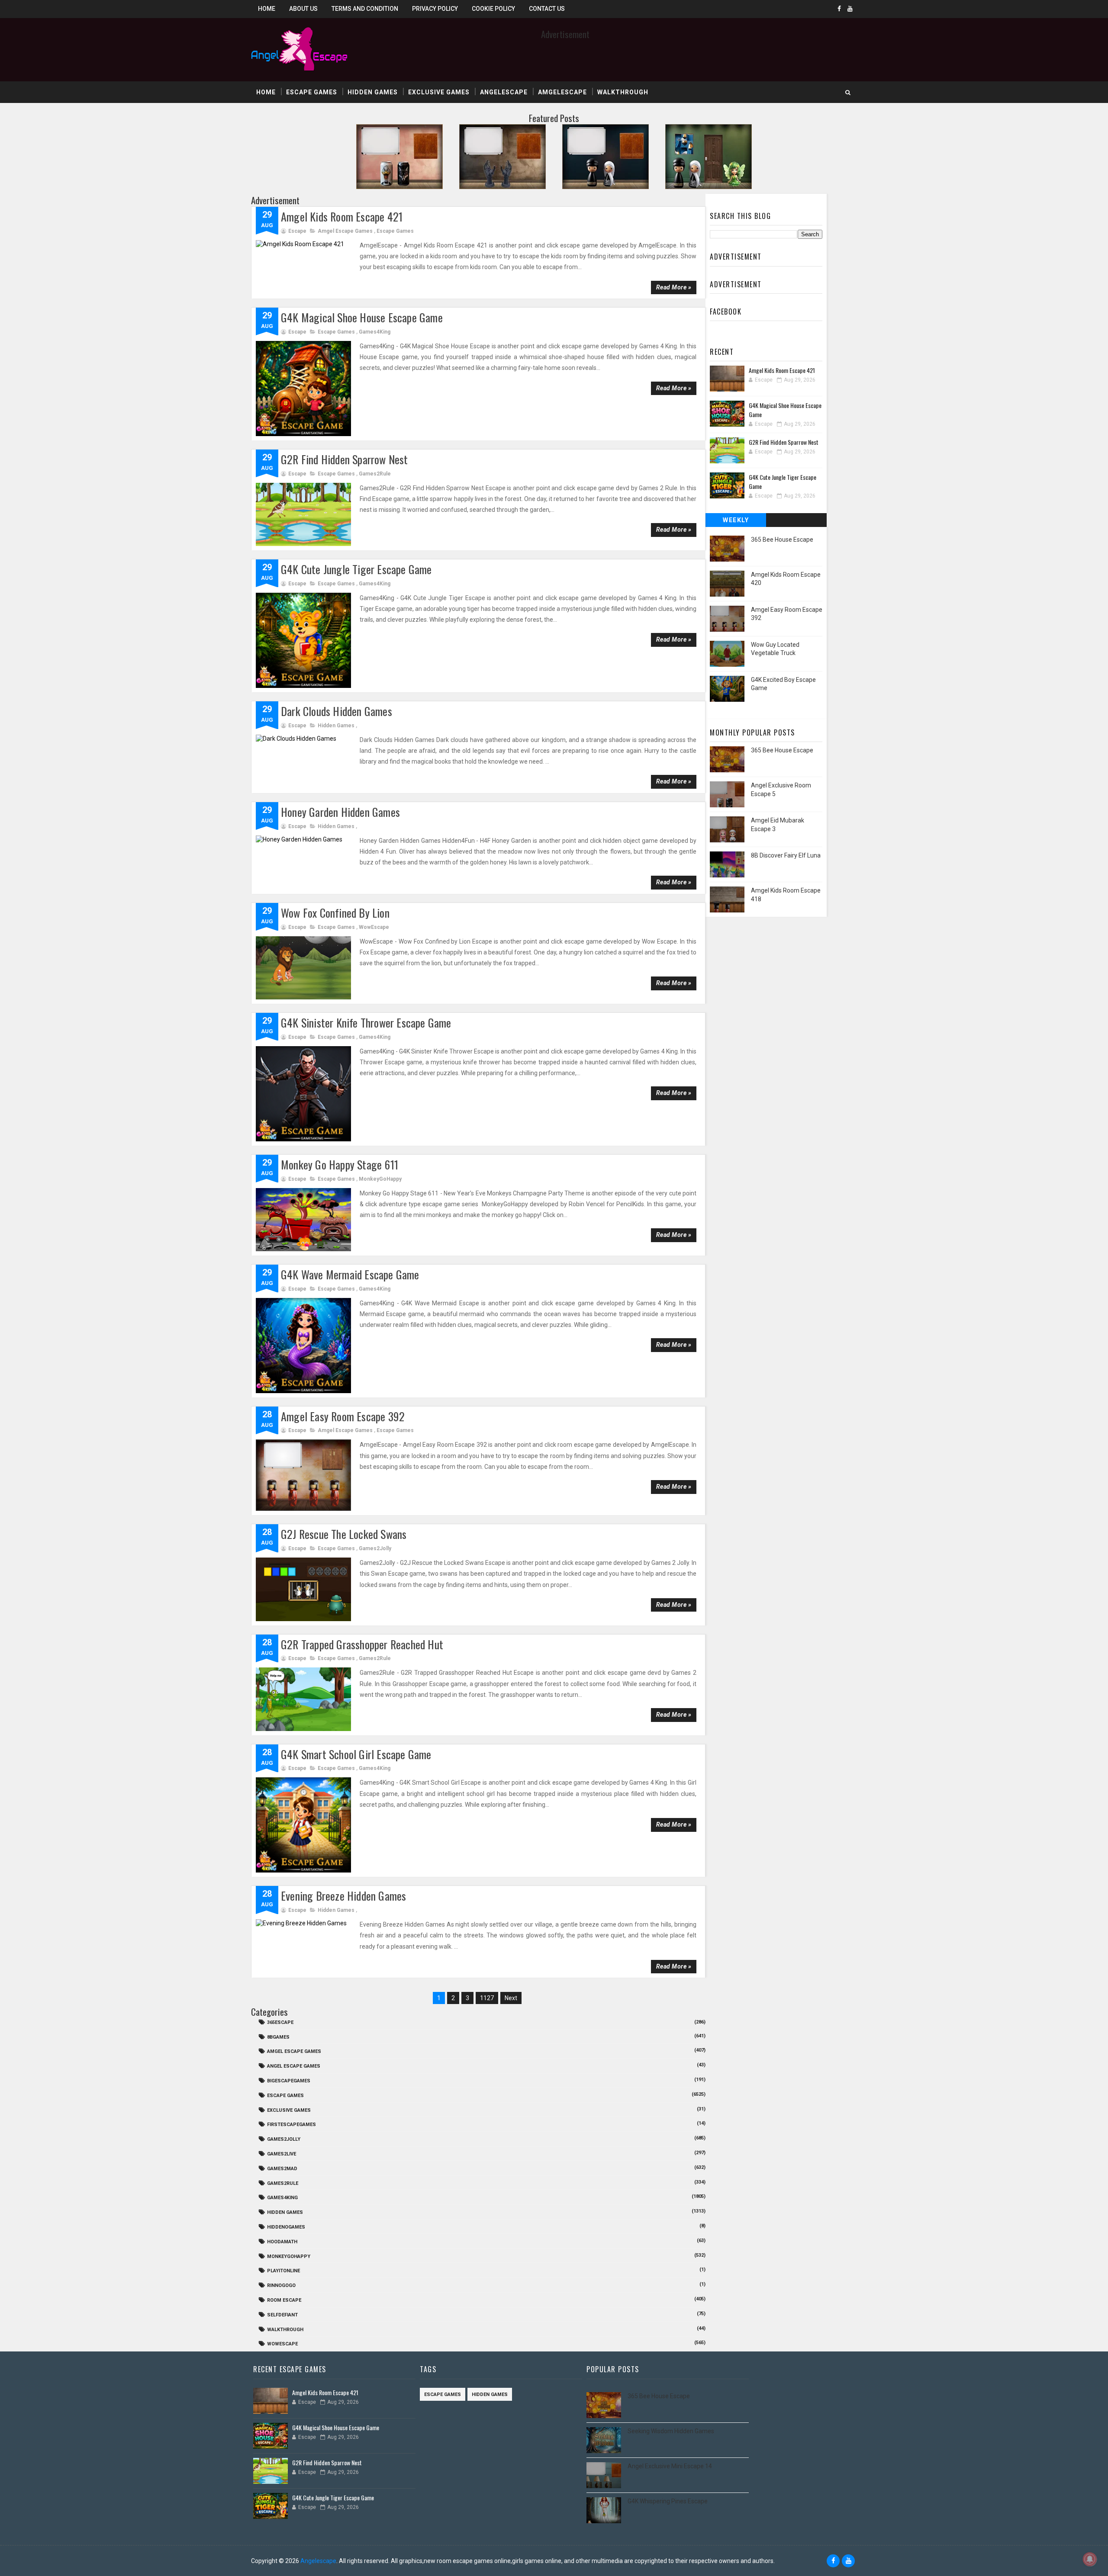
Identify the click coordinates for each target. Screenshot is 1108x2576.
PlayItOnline (283, 2271)
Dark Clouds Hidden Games (337, 711)
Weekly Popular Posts (736, 522)
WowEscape (374, 927)
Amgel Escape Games (345, 231)
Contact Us (547, 9)
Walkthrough (623, 92)
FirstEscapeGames (291, 2125)
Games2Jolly (375, 1548)
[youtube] (850, 9)
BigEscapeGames (289, 2081)
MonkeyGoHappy (380, 1179)
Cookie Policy (493, 9)
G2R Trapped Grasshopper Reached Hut (362, 1644)
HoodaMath (282, 2242)
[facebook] (839, 9)
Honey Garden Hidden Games (340, 812)
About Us (303, 9)
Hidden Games (373, 92)
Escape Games (312, 92)
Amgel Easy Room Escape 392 (343, 1416)
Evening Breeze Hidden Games (343, 1896)
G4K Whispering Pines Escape (668, 2501)
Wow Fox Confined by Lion (335, 913)
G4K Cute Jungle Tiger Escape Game (356, 569)
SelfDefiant (282, 2315)
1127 (487, 1998)
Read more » (674, 287)
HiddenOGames (286, 2227)
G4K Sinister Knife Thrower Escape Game (366, 1023)
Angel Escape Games (294, 2066)
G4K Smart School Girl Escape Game (356, 1754)
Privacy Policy (435, 9)
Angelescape (504, 92)
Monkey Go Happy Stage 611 (340, 1164)
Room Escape (284, 2300)
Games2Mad (282, 2169)
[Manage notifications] (1090, 2559)
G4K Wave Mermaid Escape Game (350, 1274)
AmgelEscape (562, 92)
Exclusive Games (439, 92)
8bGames (278, 2037)
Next (511, 1998)
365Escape (280, 2022)
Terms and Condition (365, 9)
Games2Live (282, 2154)
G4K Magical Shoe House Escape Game (362, 317)
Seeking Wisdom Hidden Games (671, 2431)
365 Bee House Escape (782, 540)
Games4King (375, 332)
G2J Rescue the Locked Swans (344, 1534)
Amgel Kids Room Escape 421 (342, 217)
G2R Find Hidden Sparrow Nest (345, 459)
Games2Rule (375, 474)
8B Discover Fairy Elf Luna (786, 855)
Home (267, 9)
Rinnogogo (281, 2285)
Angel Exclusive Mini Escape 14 (670, 2466)
